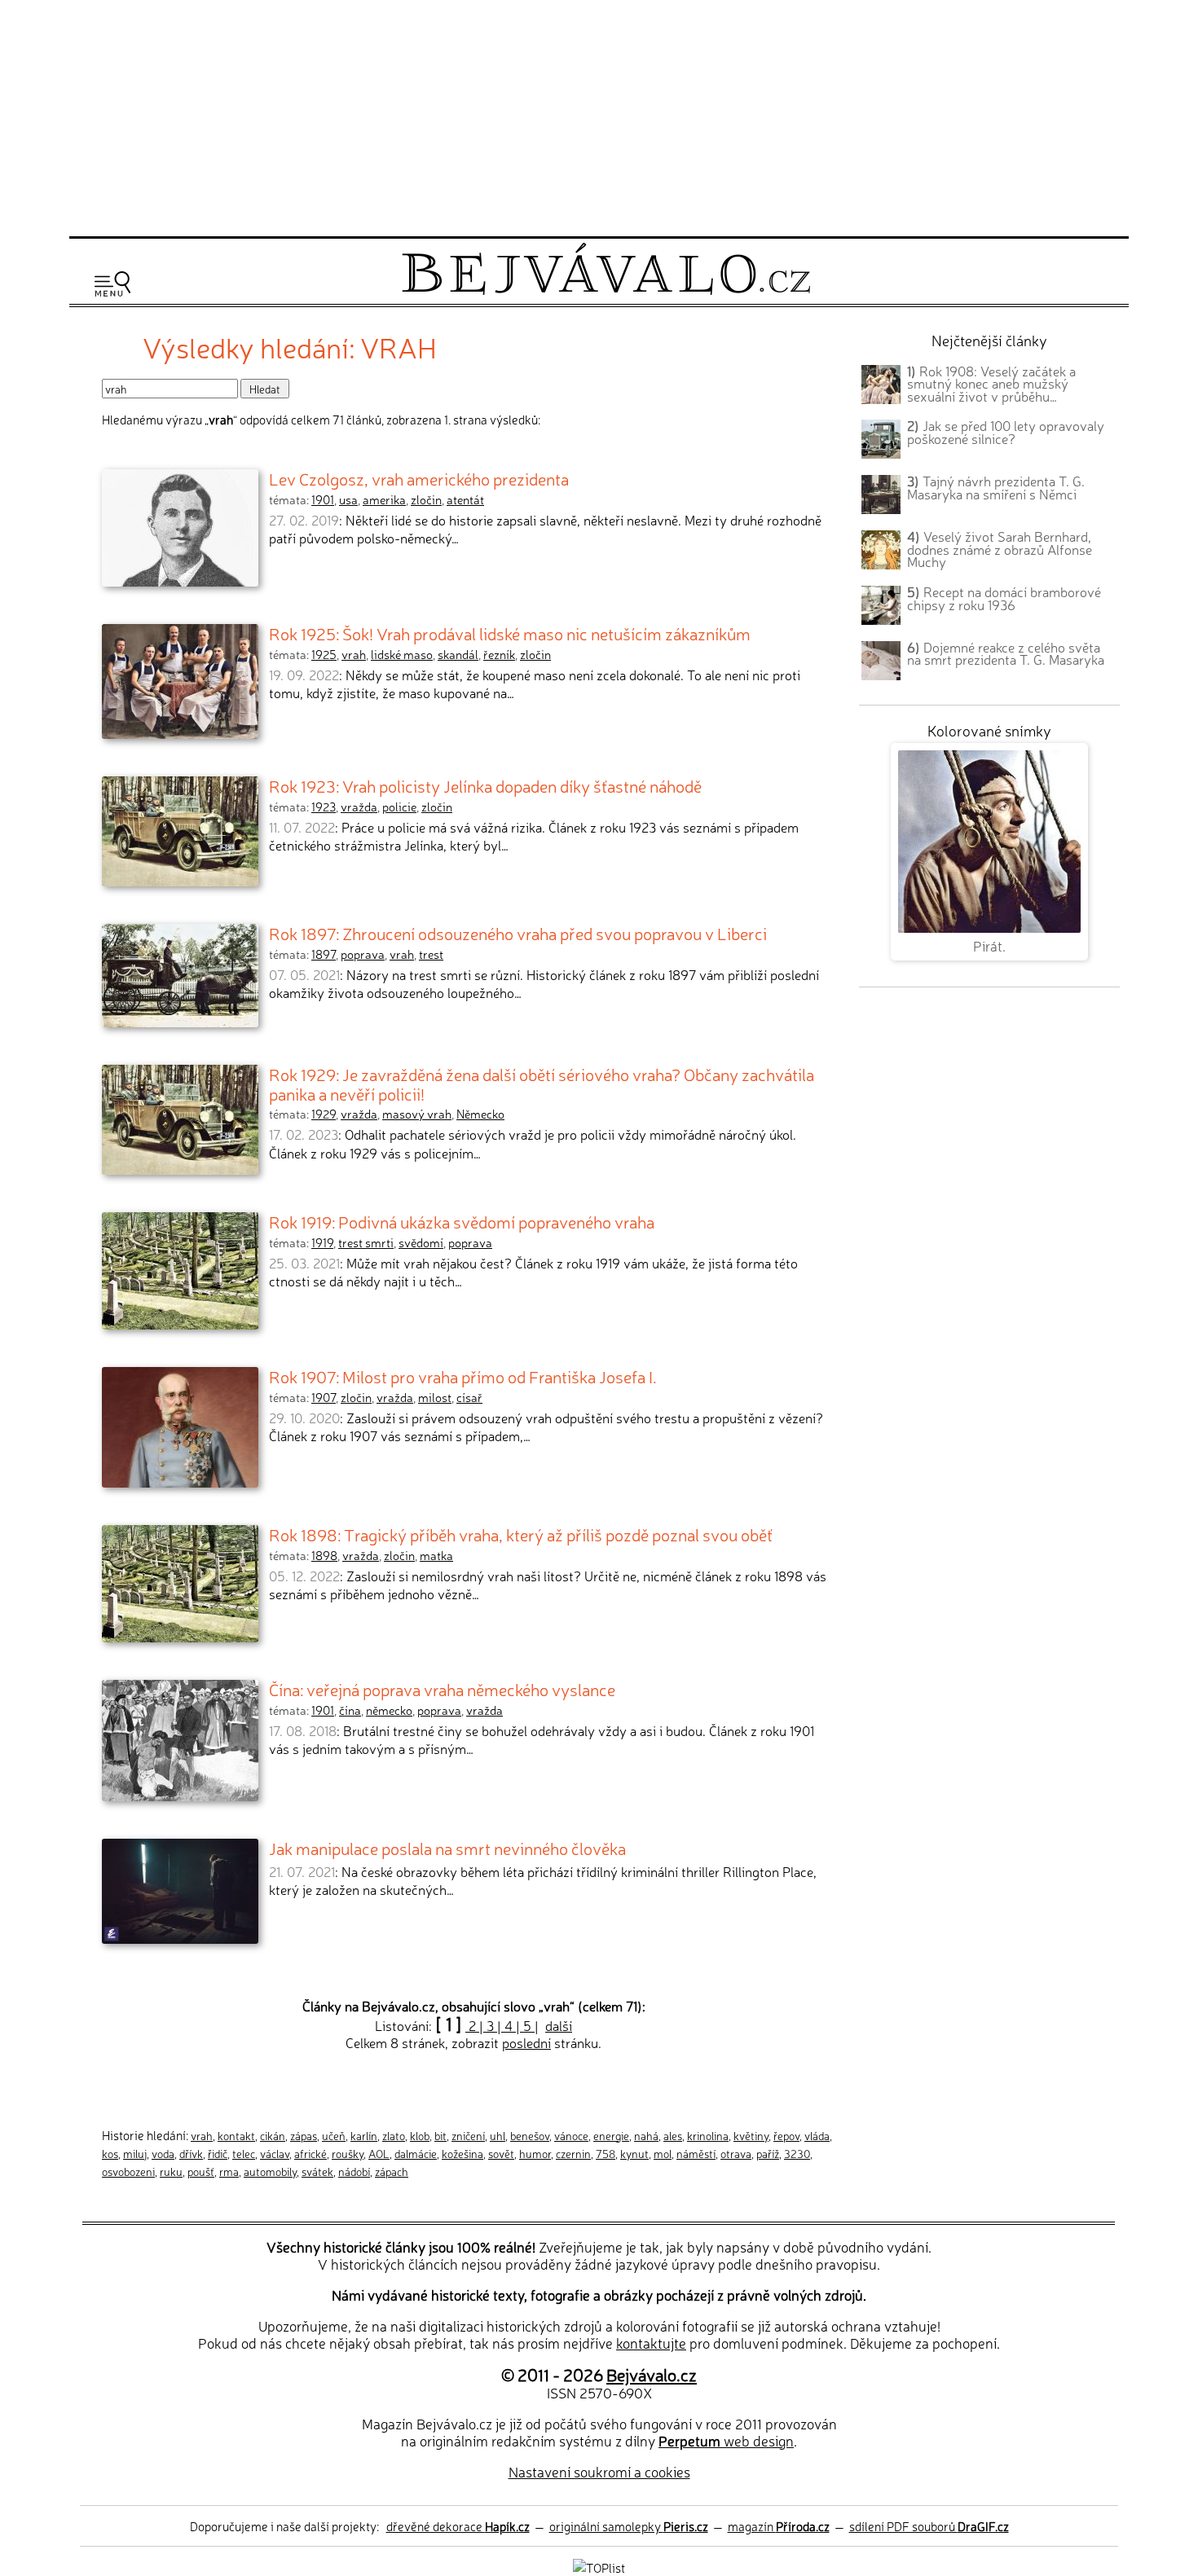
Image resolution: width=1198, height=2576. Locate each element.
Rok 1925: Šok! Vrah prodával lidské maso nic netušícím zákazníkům (510, 633)
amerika (384, 499)
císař (469, 1397)
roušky (348, 2153)
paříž (768, 2153)
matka (436, 1555)
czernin (573, 2153)
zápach (392, 2171)
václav (275, 2153)
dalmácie (416, 2153)
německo (389, 1710)
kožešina (462, 2153)
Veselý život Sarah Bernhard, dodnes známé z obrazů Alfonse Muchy (1000, 549)
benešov (530, 2135)
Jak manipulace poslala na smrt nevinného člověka (447, 1848)
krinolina (708, 2135)
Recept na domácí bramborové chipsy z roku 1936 (1004, 598)
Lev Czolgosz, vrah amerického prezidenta (419, 478)
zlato (394, 2135)
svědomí (421, 1242)
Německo (480, 1114)
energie (611, 2135)
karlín (364, 2135)
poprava (363, 954)
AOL (379, 2153)
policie (399, 807)
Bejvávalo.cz (652, 2374)
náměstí (696, 2153)
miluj (135, 2153)
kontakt (236, 2135)
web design (726, 2440)
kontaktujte (651, 2343)
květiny (751, 2135)
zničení (468, 2135)
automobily (270, 2171)
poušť (201, 2171)
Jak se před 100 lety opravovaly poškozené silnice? (1006, 432)
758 (606, 2153)
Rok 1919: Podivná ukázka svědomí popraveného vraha (462, 1221)
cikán (273, 2135)
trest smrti (366, 1242)
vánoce (571, 2135)
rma (229, 2171)
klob (420, 2135)
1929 (324, 1114)
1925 (324, 654)
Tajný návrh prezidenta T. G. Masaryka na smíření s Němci (996, 487)
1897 (324, 954)
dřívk (191, 2153)
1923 (324, 807)
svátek (317, 2171)
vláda (817, 2135)
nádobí (354, 2171)
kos (110, 2153)
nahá (646, 2135)
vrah (354, 654)
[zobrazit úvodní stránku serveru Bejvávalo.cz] (606, 290)
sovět (501, 2153)
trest (431, 954)
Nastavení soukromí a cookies (599, 2471)
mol (663, 2153)
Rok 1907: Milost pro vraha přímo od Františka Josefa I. (463, 1376)
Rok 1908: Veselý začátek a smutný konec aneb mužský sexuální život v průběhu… (991, 384)
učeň (334, 2135)
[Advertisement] (599, 116)
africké (311, 2153)
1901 (323, 499)
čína (350, 1710)
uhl (498, 2135)
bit (440, 2135)
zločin (426, 499)
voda (163, 2153)
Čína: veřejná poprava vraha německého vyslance (442, 1689)
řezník (499, 654)
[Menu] (112, 284)
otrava (736, 2153)
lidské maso (402, 654)
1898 (324, 1555)
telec (244, 2153)
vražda (359, 807)
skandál (458, 654)
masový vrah (417, 1114)
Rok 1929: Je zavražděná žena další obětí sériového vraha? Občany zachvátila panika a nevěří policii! (542, 1084)
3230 (797, 2153)
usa (348, 499)
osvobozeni (128, 2171)
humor (535, 2153)
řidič (218, 2153)
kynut (634, 2153)
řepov (786, 2135)
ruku (171, 2171)
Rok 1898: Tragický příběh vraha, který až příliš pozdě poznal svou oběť (521, 1534)
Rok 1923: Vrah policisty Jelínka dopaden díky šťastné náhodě (485, 785)
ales (673, 2135)
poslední (526, 2042)
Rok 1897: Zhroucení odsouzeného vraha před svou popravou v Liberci (518, 933)
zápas (304, 2135)
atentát (465, 499)
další (559, 2025)
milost (435, 1397)
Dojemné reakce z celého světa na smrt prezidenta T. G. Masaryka (1006, 653)
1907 (324, 1397)
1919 (322, 1242)
